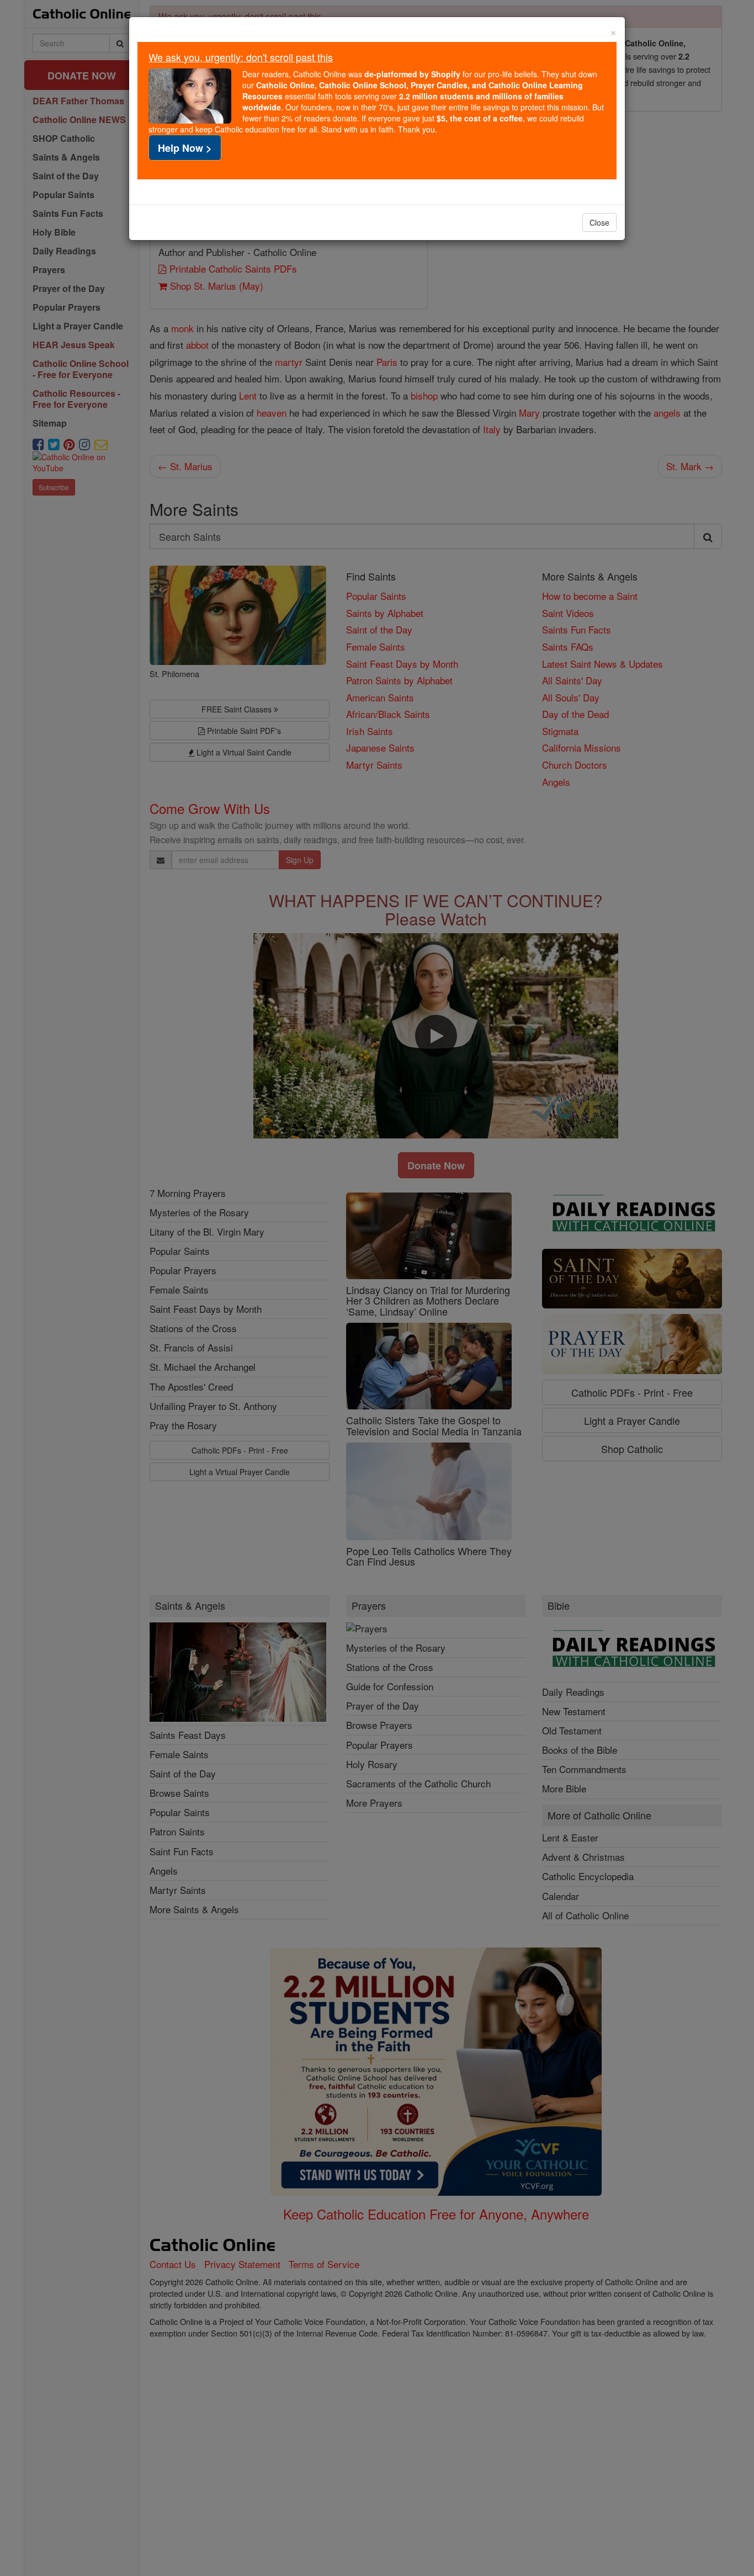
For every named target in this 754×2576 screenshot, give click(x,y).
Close (599, 222)
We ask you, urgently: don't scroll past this (241, 57)
